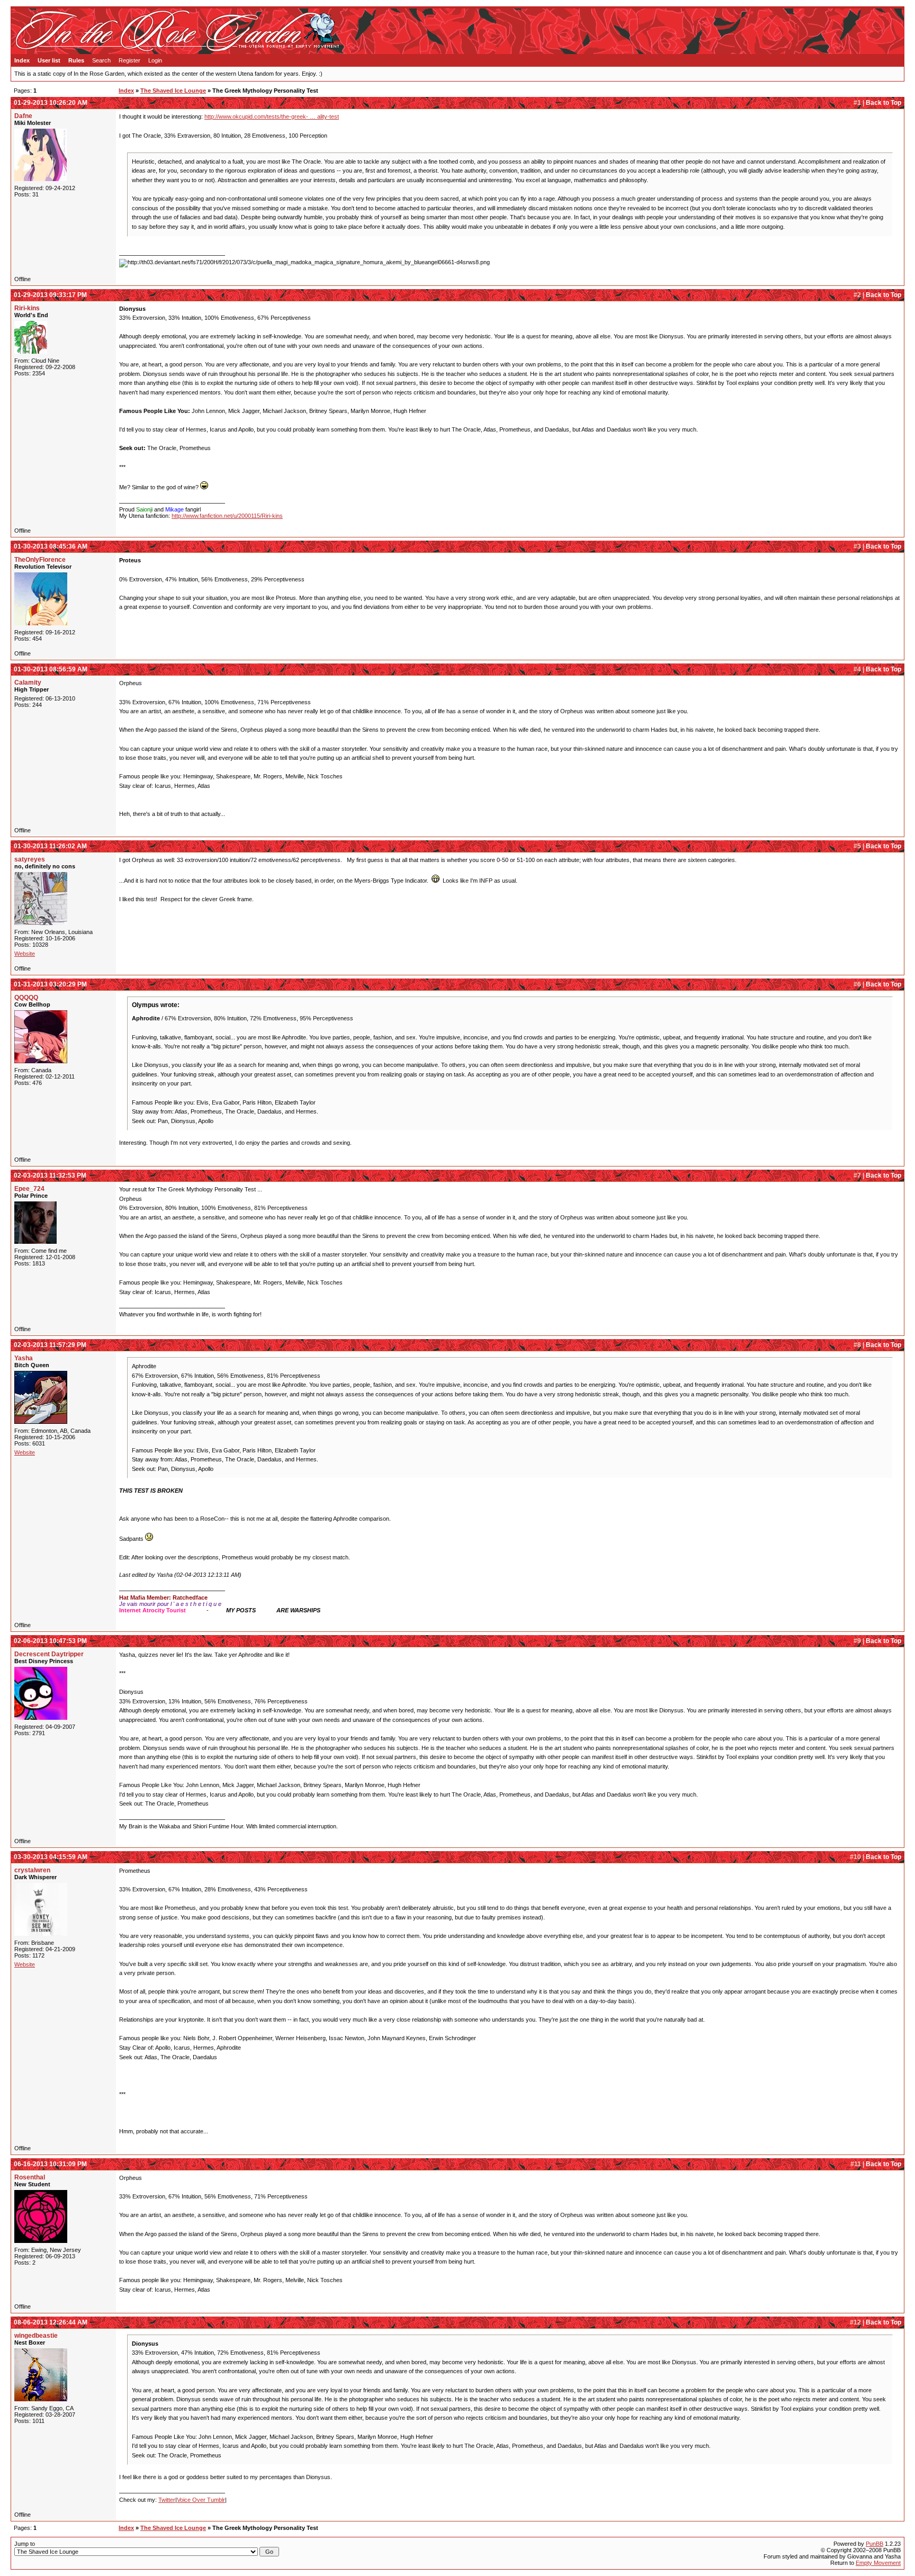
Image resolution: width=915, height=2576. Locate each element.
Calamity (28, 683)
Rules (76, 60)
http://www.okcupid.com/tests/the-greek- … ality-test (272, 116)
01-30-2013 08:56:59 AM (51, 669)
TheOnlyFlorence (40, 560)
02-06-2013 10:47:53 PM (50, 1641)
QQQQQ (26, 998)
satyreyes (30, 859)
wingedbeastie (36, 2336)
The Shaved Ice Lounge (173, 91)
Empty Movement (878, 2563)
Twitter (167, 2500)
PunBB (874, 2544)
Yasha (24, 1358)
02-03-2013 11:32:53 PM (50, 1175)
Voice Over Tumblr (201, 2500)
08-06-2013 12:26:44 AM (51, 2322)
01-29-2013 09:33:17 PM (50, 295)
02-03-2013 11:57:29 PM (50, 1345)
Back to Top (883, 103)
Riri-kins (27, 308)
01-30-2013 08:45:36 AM (51, 546)
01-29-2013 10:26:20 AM (51, 103)
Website (25, 954)
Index (22, 60)
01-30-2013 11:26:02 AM (50, 846)
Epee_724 (29, 1189)
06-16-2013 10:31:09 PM (50, 2164)
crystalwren (32, 1870)
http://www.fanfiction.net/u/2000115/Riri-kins (227, 516)
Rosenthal (30, 2177)
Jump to (25, 2544)
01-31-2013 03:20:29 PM (50, 984)
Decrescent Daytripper (49, 1654)
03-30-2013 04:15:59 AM (51, 1857)
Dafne (23, 116)
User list (49, 60)
